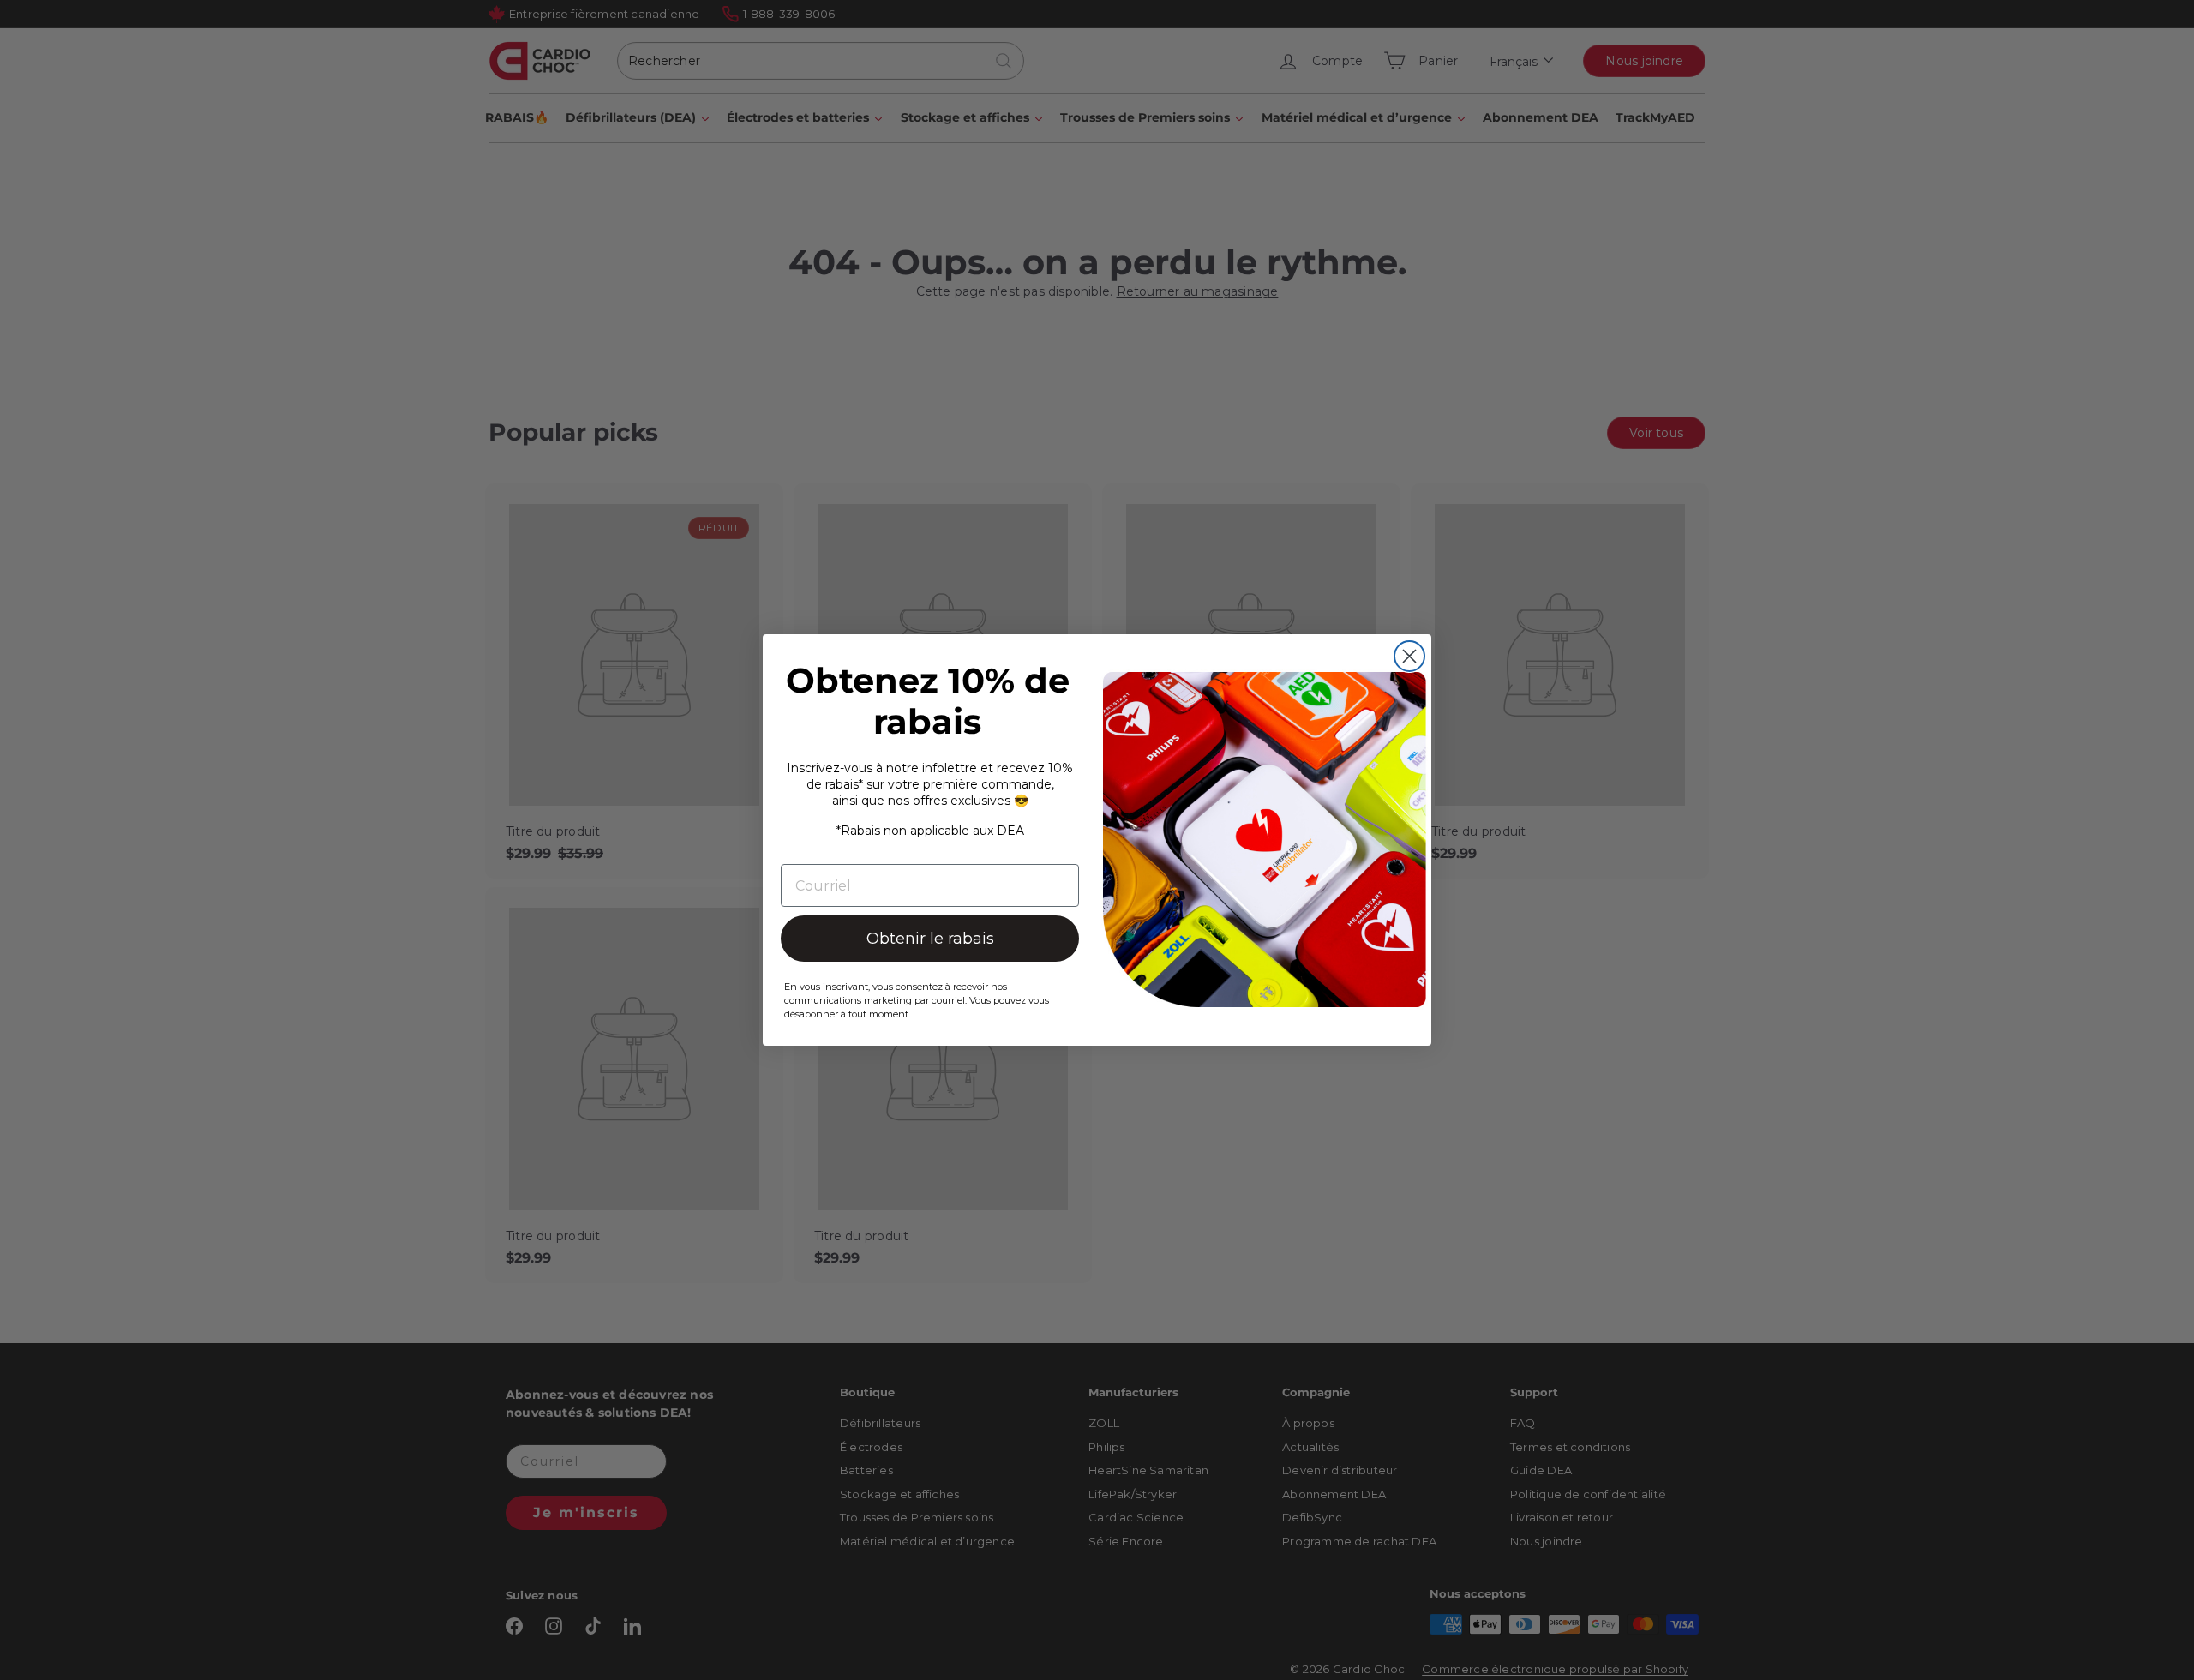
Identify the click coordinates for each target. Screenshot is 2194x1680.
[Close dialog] (1409, 656)
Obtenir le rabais (930, 939)
